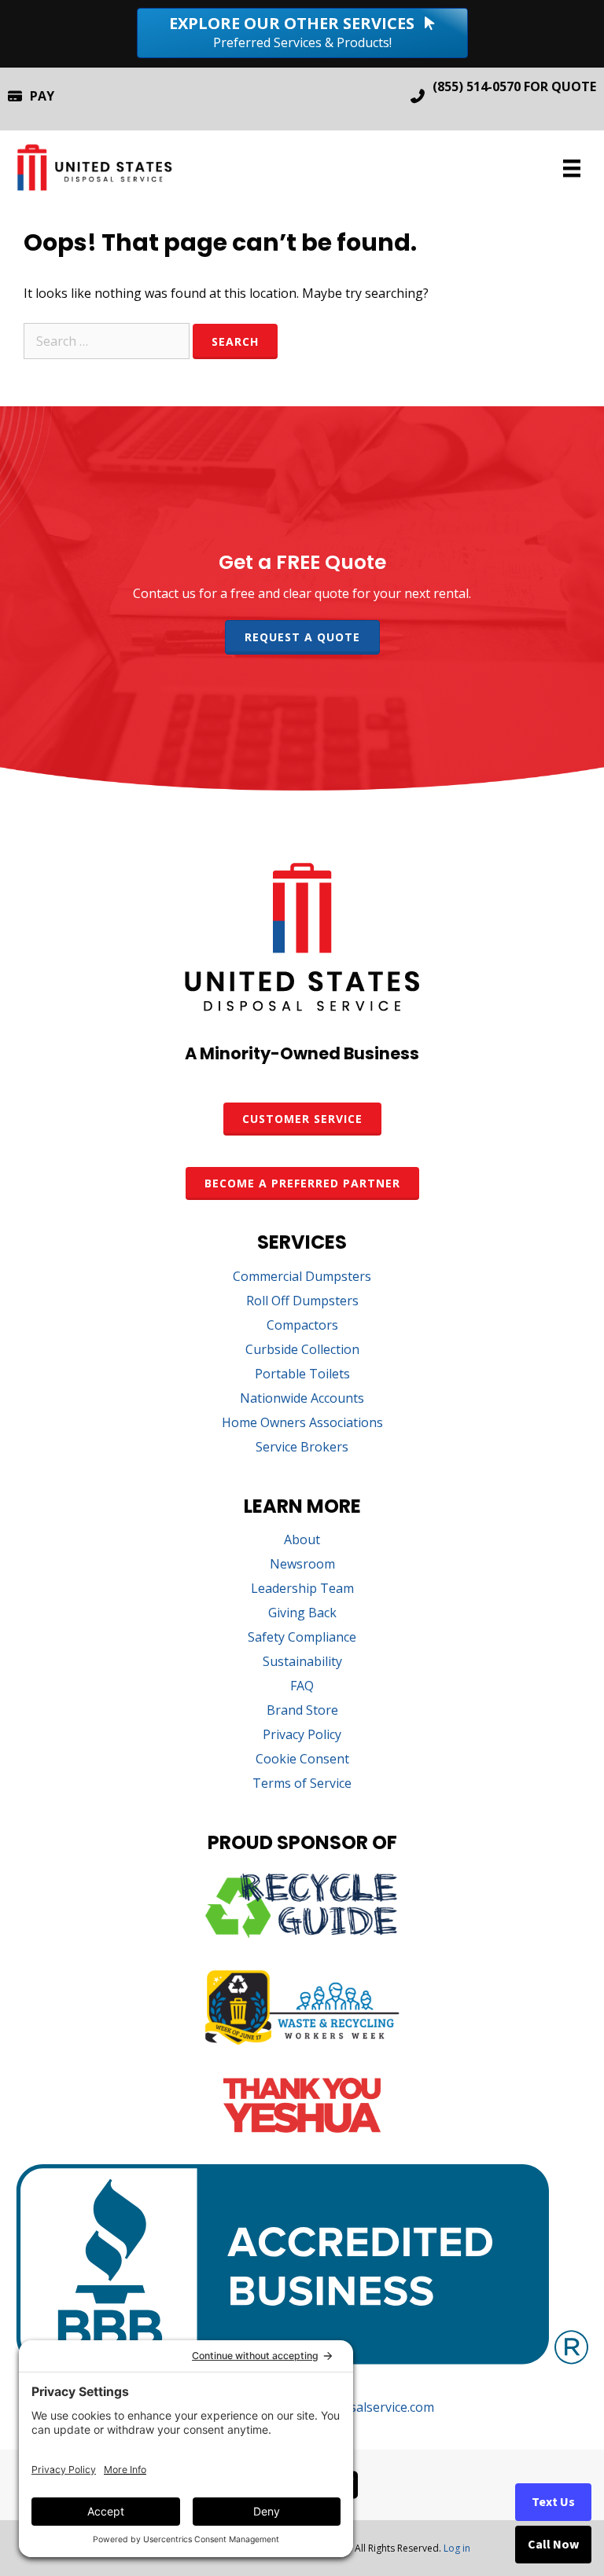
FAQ (302, 1687)
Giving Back (302, 1614)
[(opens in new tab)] (302, 1933)
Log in (457, 2548)
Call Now (553, 2545)
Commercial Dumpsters (302, 1277)
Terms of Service (302, 1784)
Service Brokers (302, 1448)
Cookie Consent (302, 1760)
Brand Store (302, 1711)
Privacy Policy (302, 1736)
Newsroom (302, 1565)
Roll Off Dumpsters (302, 1302)
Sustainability (302, 1662)
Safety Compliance (302, 1638)
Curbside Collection (302, 1350)
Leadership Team (302, 1589)
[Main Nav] (572, 168)
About (302, 1541)
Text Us (553, 2502)
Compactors (302, 1326)
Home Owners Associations (302, 1424)
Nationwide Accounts (302, 1399)
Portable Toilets (302, 1375)
